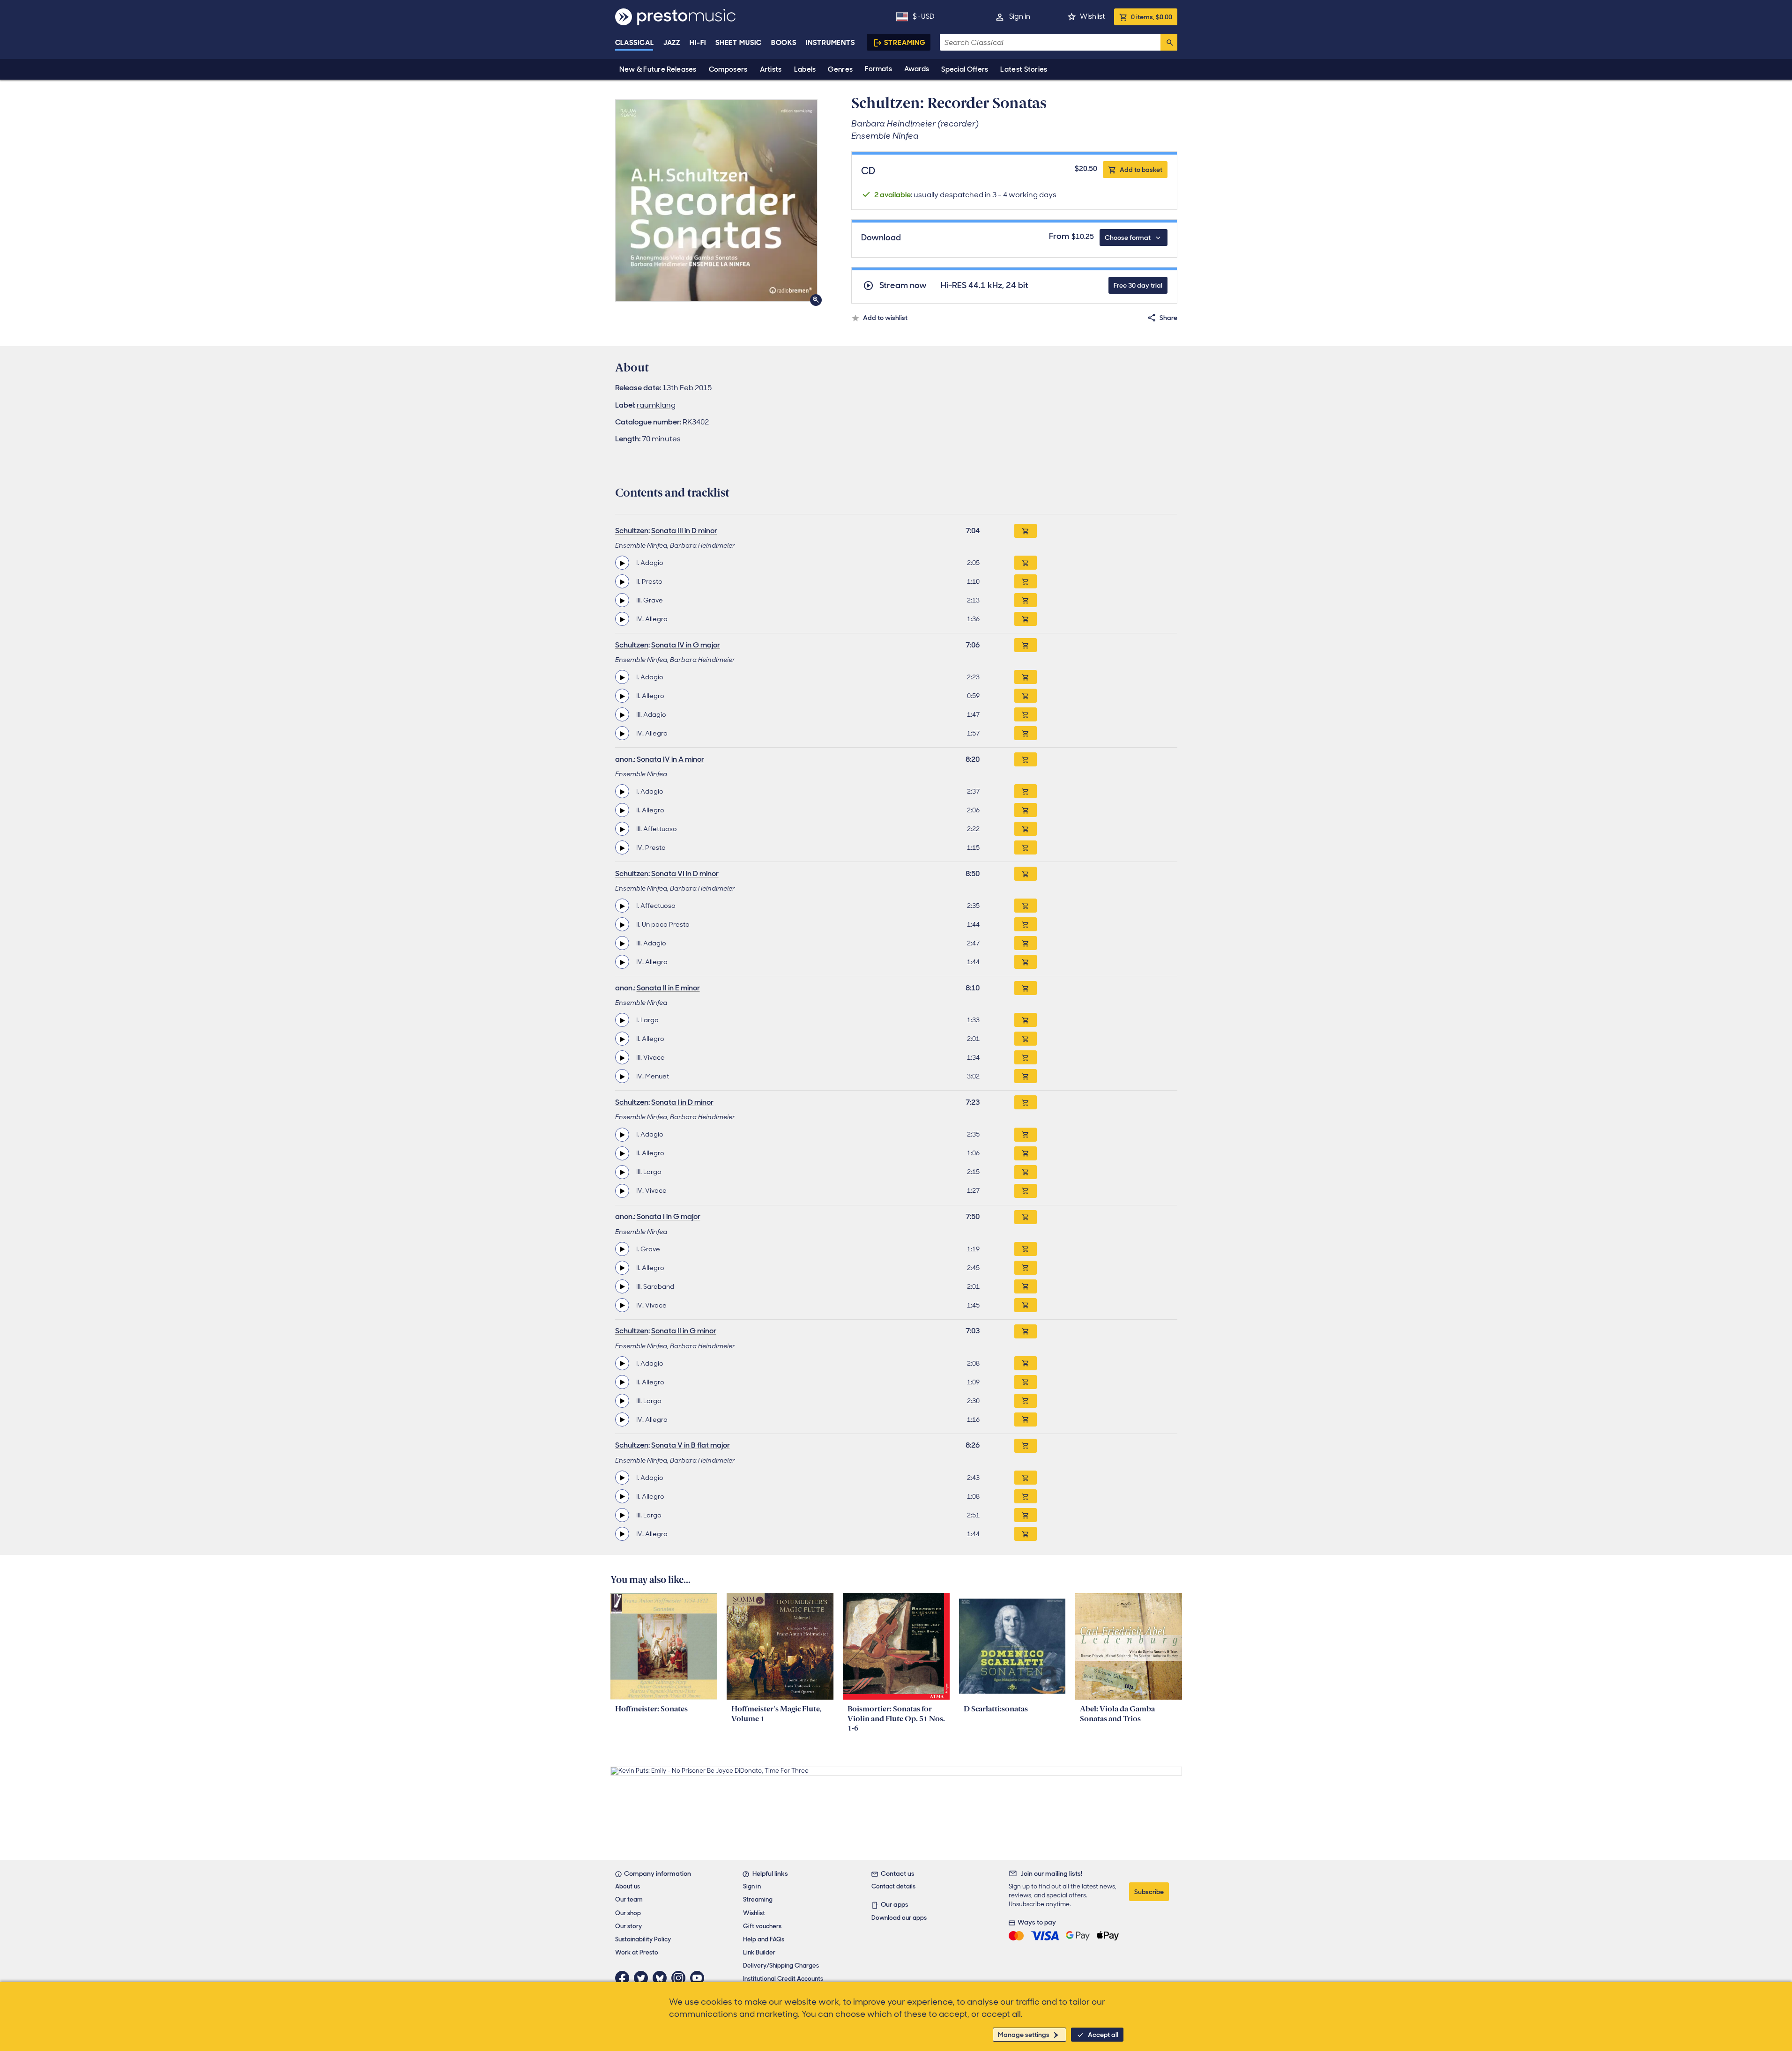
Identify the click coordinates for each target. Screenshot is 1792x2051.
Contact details (893, 1886)
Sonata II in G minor (684, 1331)
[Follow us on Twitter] (643, 1978)
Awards (917, 69)
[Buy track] (1026, 563)
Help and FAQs (764, 1939)
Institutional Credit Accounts (783, 1979)
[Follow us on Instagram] (681, 1978)
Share (1168, 318)
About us (628, 1886)
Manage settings (1024, 2035)
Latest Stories (1024, 69)
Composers (728, 69)
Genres (840, 69)
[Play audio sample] (622, 563)
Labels (805, 69)
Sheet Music (739, 43)
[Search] (1169, 42)
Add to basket (1141, 170)
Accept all (1103, 2035)
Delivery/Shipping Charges (781, 1966)
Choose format (1128, 238)
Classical (635, 43)
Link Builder (759, 1952)
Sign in (1020, 16)
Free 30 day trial (1138, 285)
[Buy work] (1026, 531)
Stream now (903, 286)
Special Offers (965, 69)
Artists (771, 69)
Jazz (672, 43)
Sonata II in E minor (668, 988)
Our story (628, 1926)
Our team (629, 1899)
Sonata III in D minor (684, 531)
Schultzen (632, 531)
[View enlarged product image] (716, 201)
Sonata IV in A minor (670, 759)
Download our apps (899, 1918)
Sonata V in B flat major (691, 1445)
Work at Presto (637, 1952)
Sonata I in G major (669, 1216)
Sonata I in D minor (682, 1102)
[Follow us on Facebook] (625, 1978)
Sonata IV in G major (686, 645)
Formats (878, 69)
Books (784, 43)
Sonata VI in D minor (685, 873)
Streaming (905, 43)
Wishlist (1092, 16)
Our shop (628, 1913)
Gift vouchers (762, 1926)
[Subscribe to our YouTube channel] (699, 1978)
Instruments (830, 43)
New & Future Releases (658, 69)
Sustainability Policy (643, 1939)
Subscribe (1149, 1892)
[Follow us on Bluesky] (662, 1978)
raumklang (656, 405)
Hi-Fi (698, 43)
